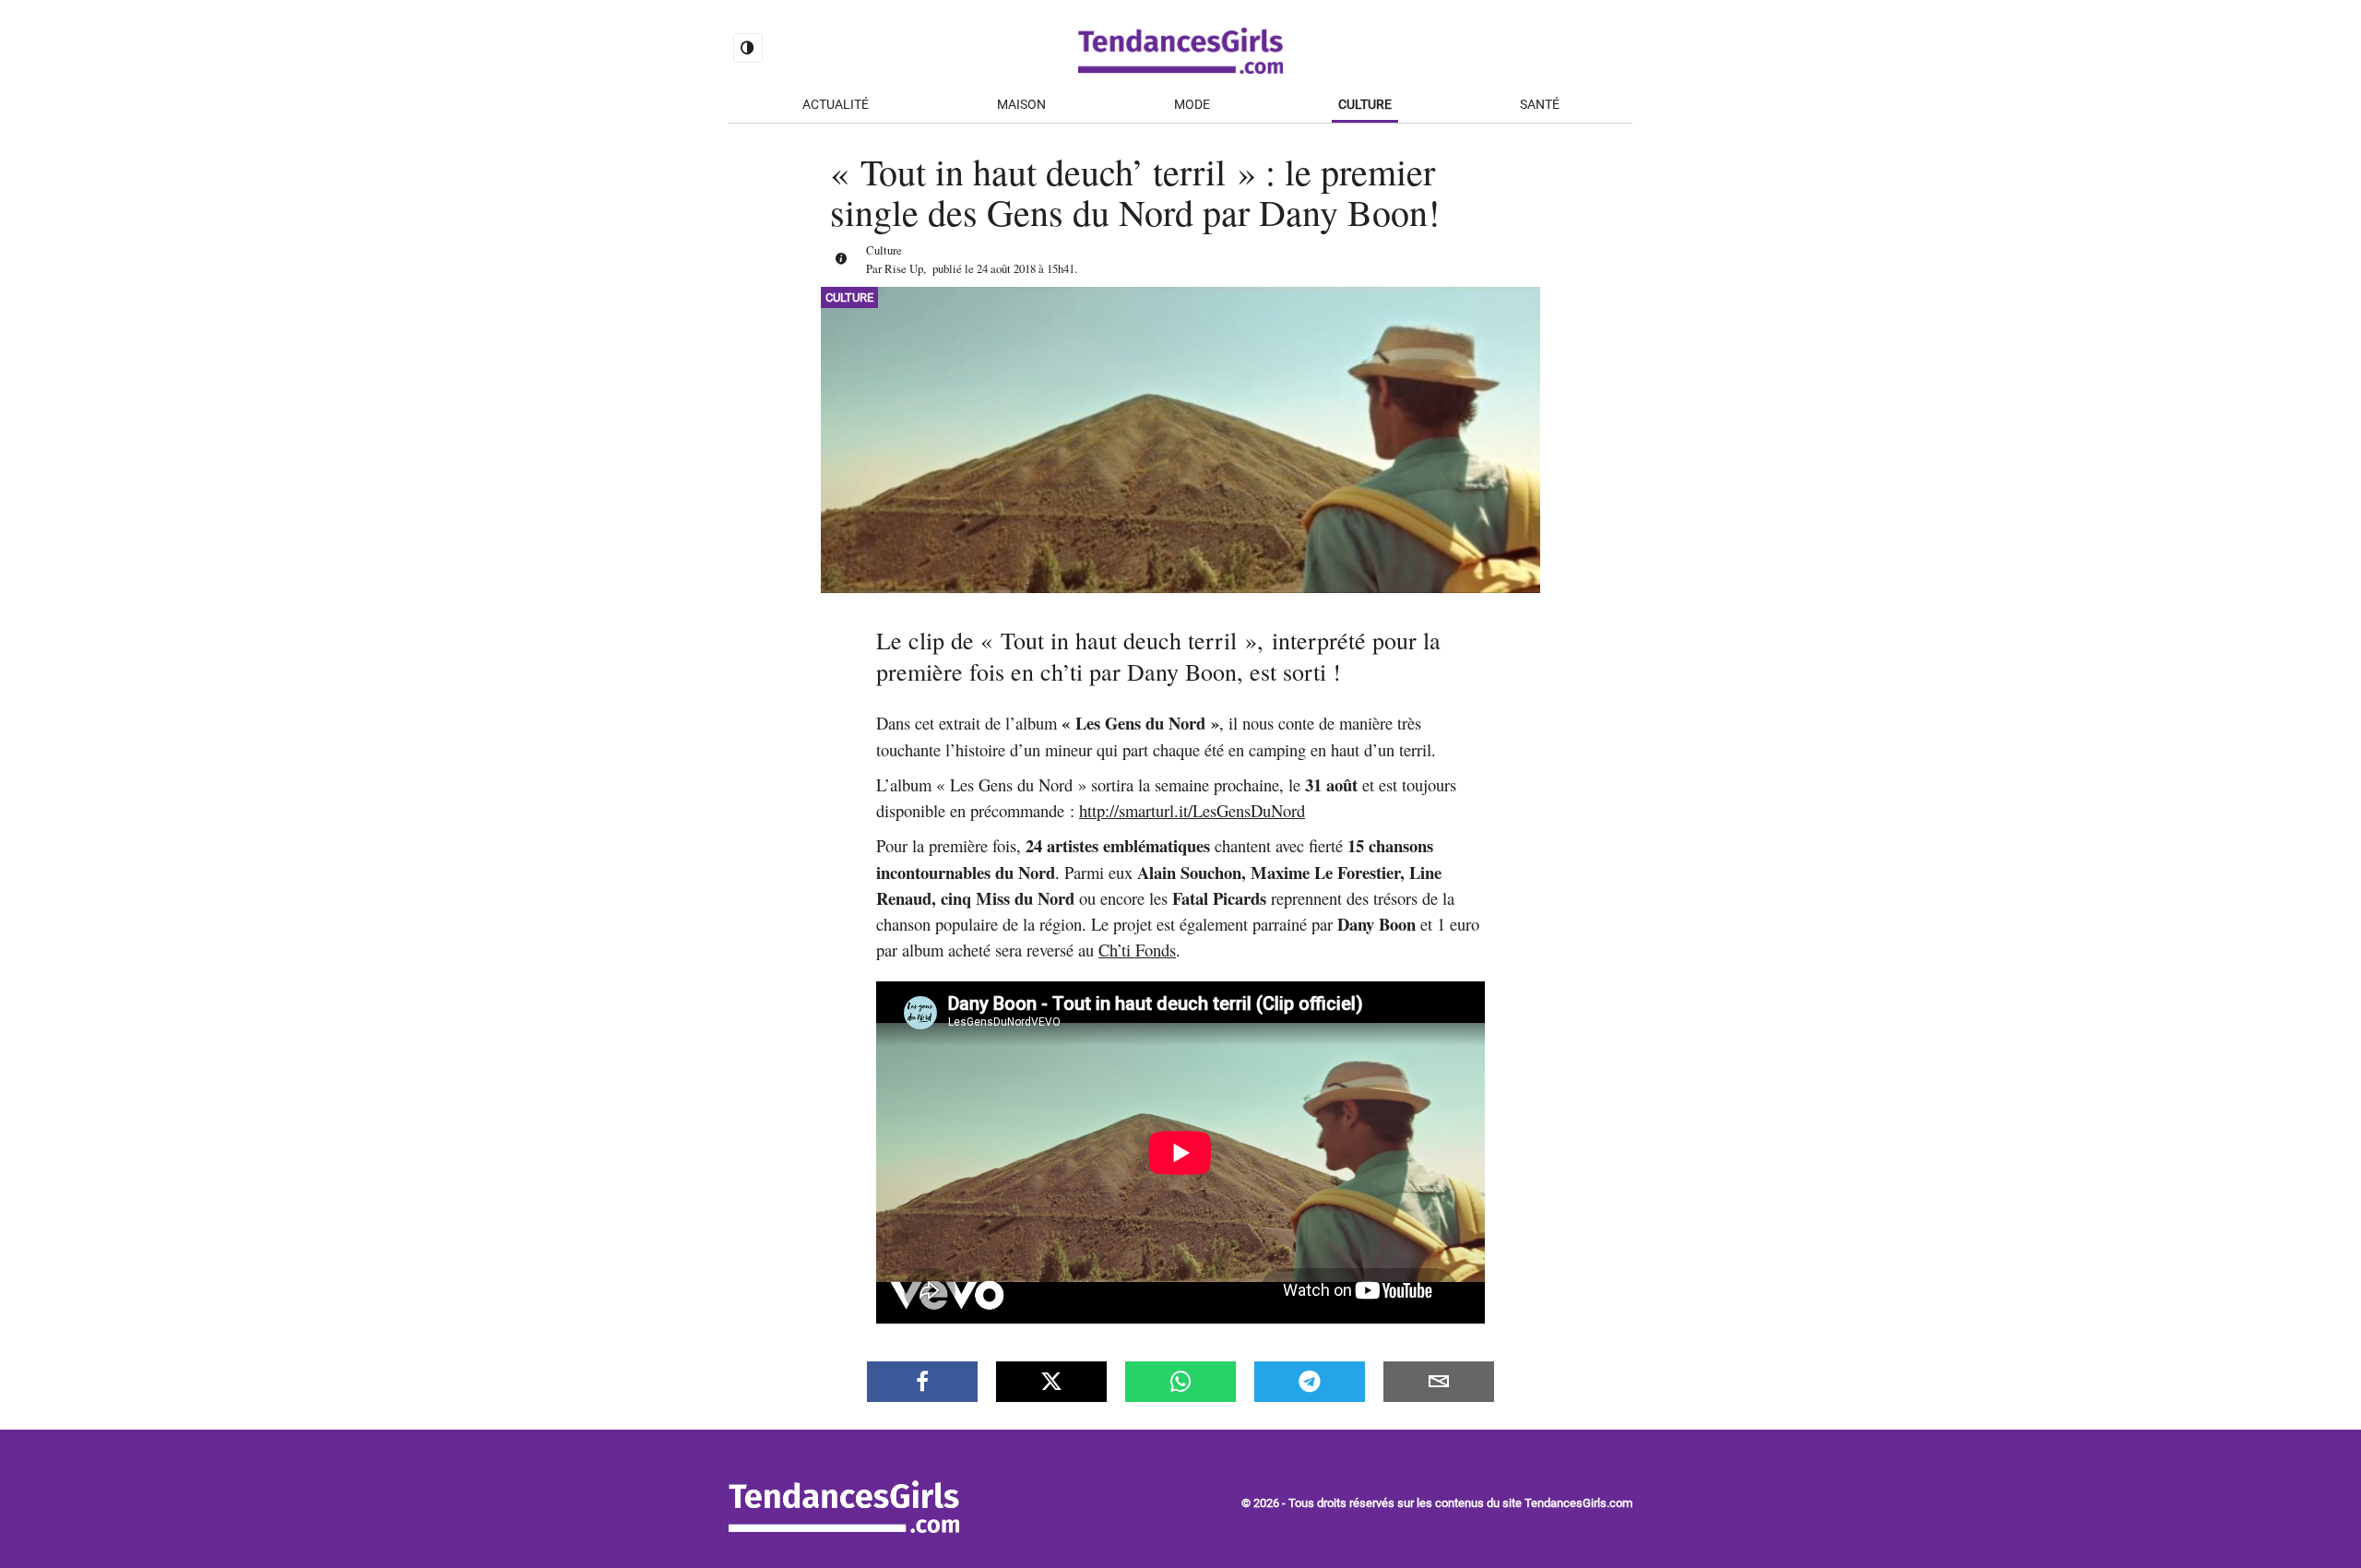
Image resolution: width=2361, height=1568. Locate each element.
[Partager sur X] (1051, 1382)
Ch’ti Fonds (1137, 950)
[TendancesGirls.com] (844, 1528)
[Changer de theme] (748, 48)
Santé (1540, 105)
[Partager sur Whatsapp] (1180, 1382)
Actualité (836, 105)
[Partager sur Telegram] (1310, 1382)
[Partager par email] (1439, 1382)
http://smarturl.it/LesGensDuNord (1192, 810)
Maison (1021, 105)
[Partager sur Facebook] (922, 1382)
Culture (1365, 105)
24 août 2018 (1006, 268)
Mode (1192, 105)
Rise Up (904, 268)
